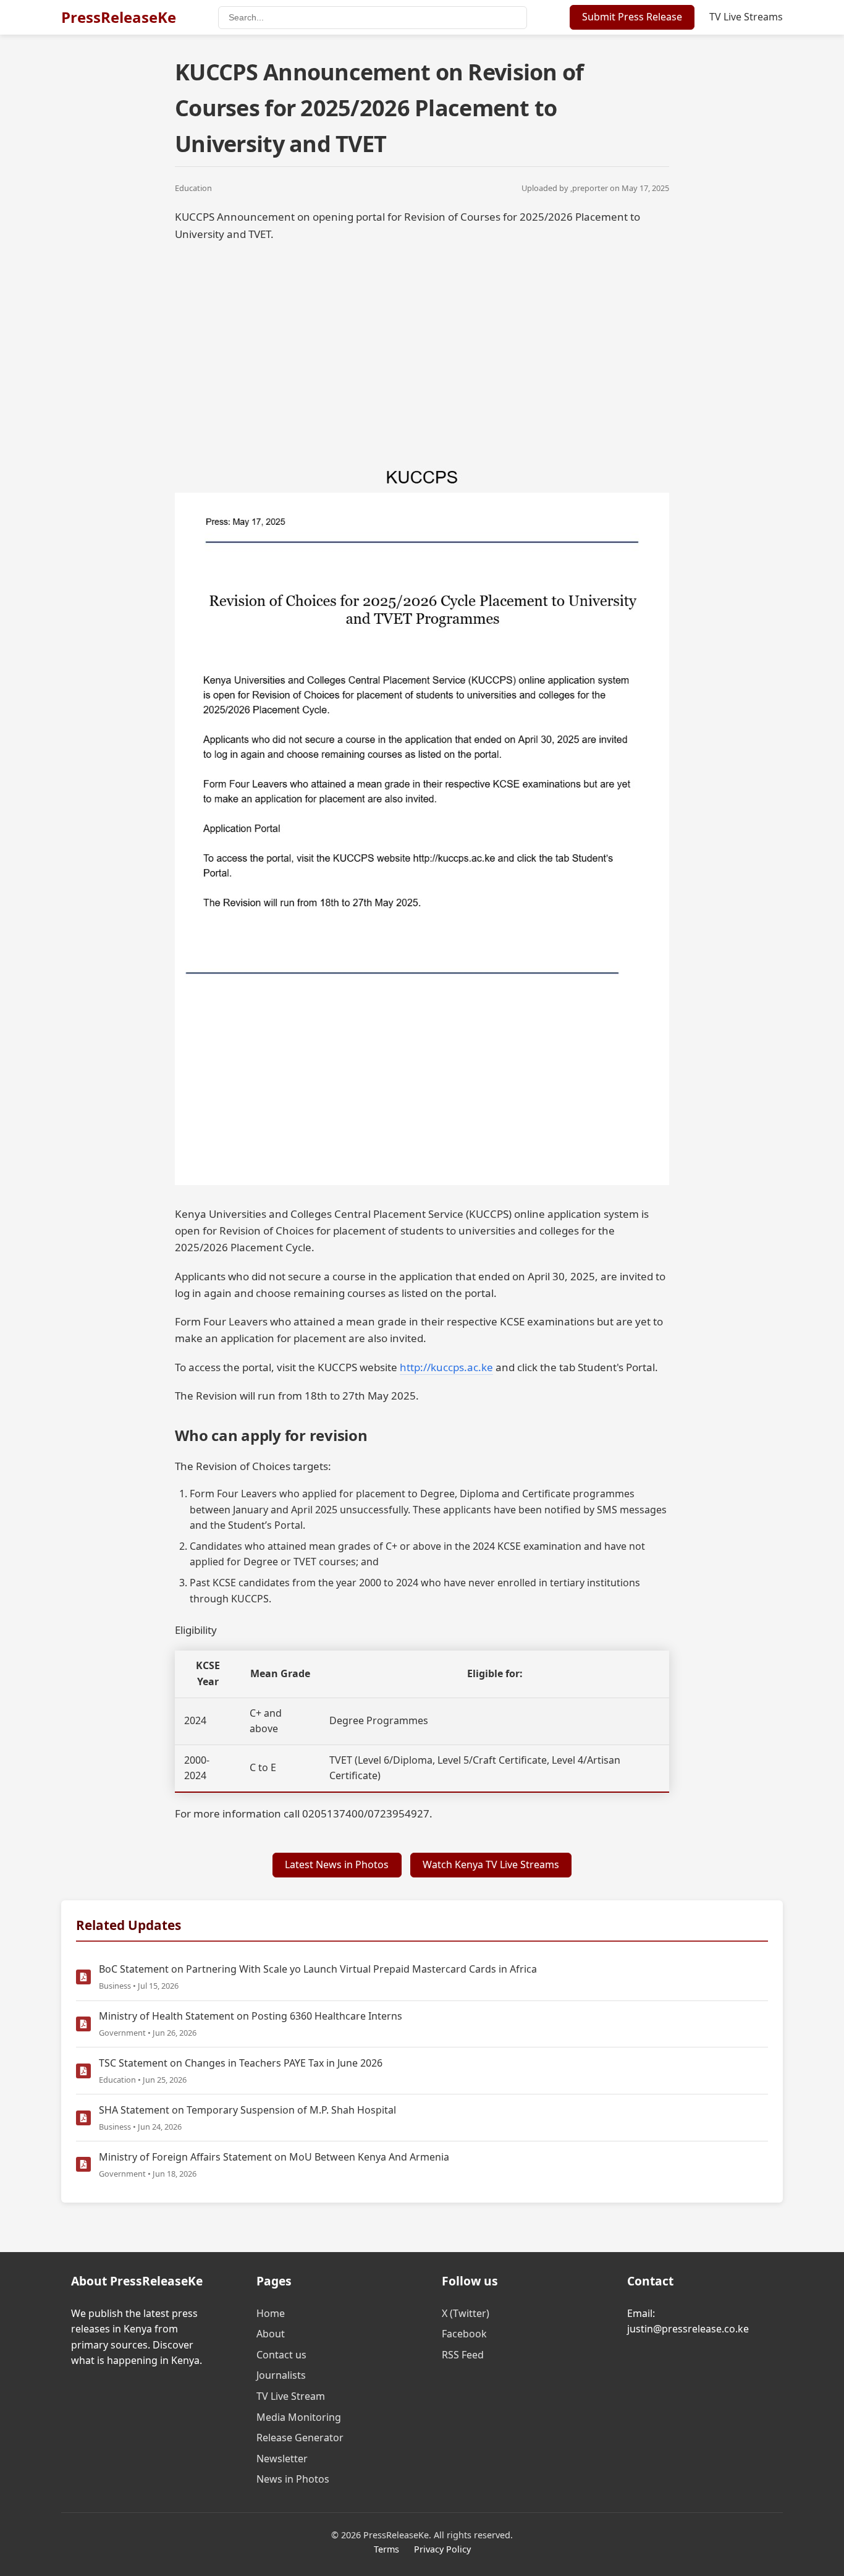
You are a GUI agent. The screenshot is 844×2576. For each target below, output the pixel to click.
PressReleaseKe (119, 17)
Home (271, 2313)
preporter (590, 188)
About (271, 2334)
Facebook (464, 2334)
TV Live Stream (291, 2396)
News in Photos (293, 2479)
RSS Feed (463, 2355)
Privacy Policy (442, 2549)
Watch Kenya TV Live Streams (491, 1864)
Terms (386, 2549)
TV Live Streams (746, 17)
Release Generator (300, 2438)
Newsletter (282, 2459)
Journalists (281, 2375)
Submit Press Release (632, 17)
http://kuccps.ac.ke (446, 1367)
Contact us (281, 2355)
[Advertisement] (422, 341)
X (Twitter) (466, 2313)
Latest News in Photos (337, 1864)
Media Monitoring (299, 2417)
